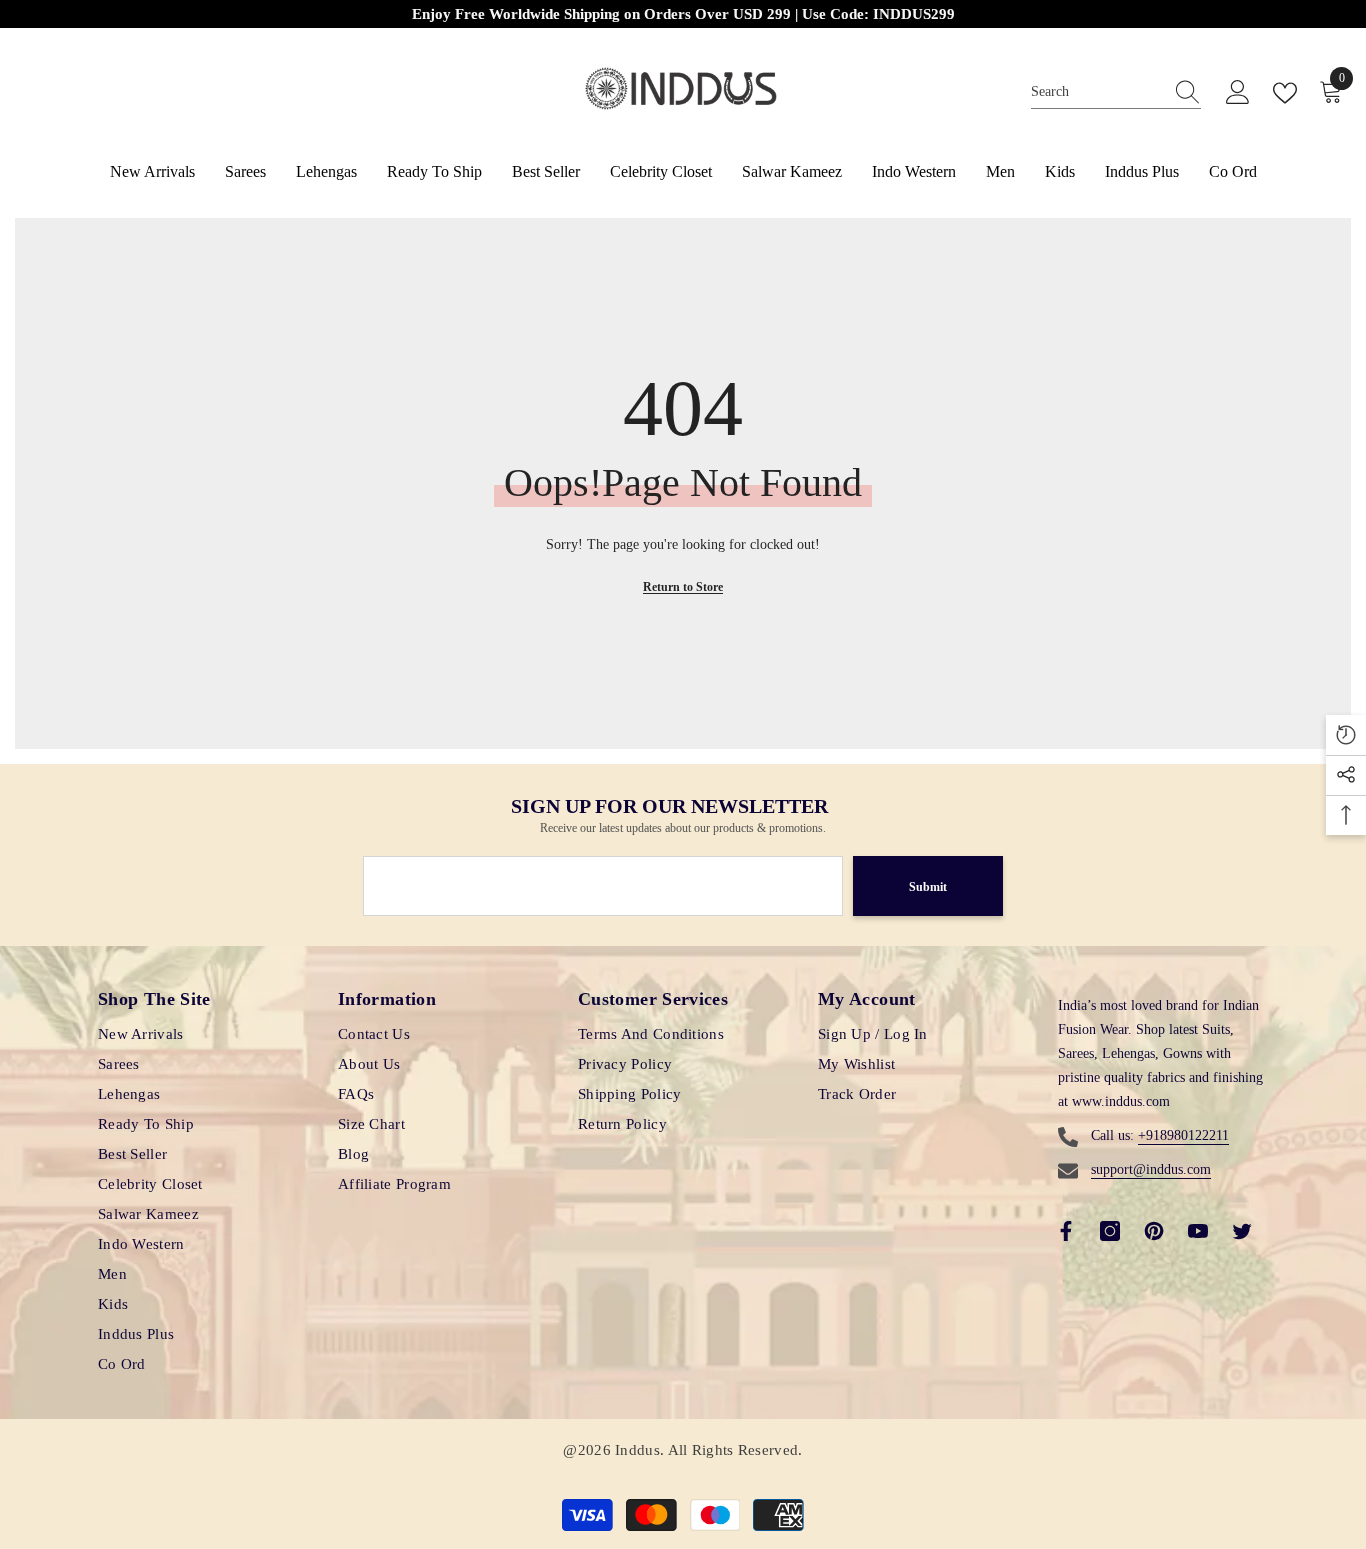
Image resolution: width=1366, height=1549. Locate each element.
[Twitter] (1242, 1231)
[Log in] (1238, 93)
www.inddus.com (1121, 1101)
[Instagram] (1110, 1231)
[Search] (1116, 93)
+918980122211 (1183, 1135)
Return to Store (683, 587)
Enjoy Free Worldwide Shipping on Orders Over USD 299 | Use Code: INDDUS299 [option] (683, 14)
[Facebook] (1066, 1231)
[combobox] (1097, 92)
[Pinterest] (1154, 1231)
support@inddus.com (1151, 1169)
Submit (928, 887)
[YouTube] (1198, 1231)
